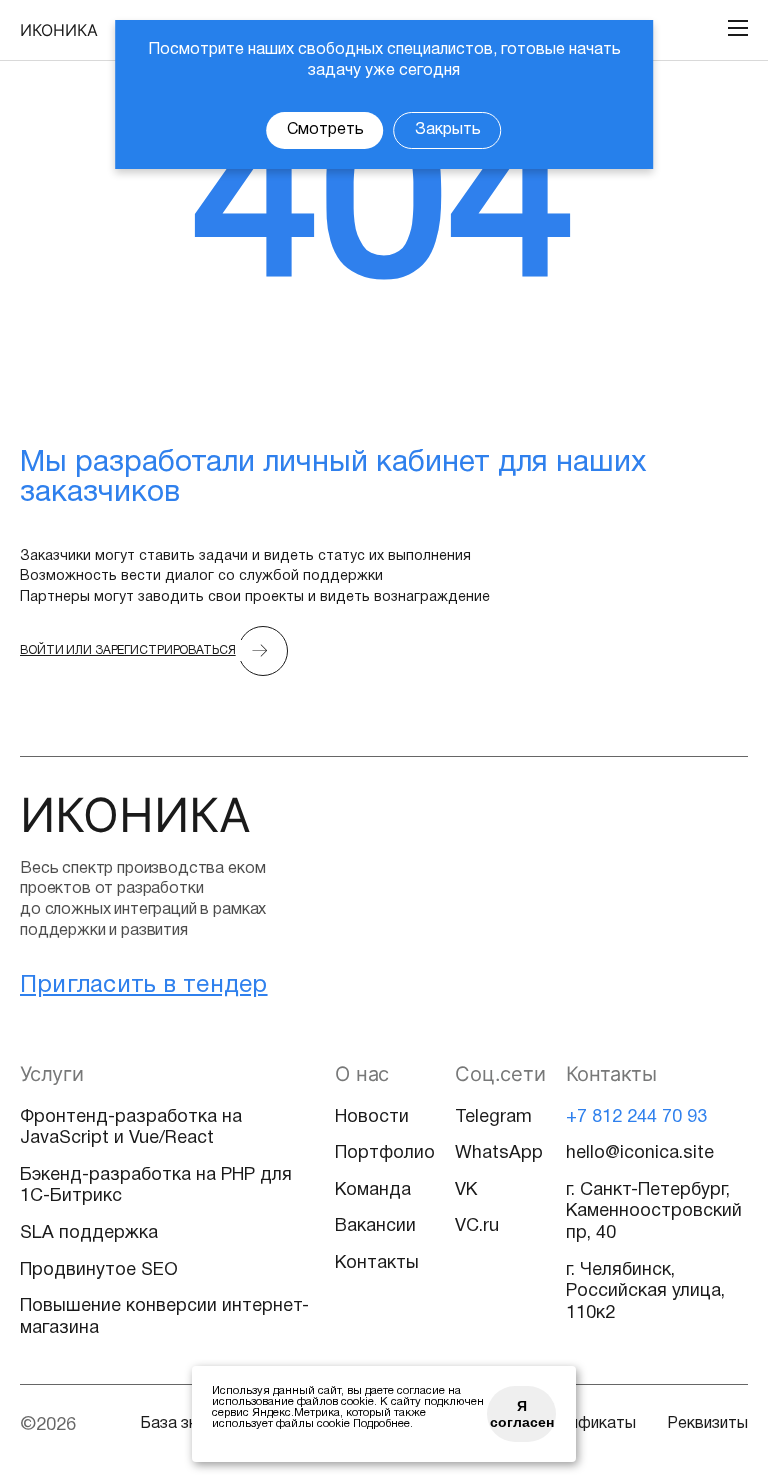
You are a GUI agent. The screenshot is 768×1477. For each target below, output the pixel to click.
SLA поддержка (89, 1233)
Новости (372, 1117)
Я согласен (522, 1414)
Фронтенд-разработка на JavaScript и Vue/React (131, 1128)
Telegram (493, 1117)
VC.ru (477, 1226)
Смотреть (325, 130)
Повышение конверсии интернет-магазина (164, 1317)
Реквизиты (707, 1424)
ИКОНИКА (59, 30)
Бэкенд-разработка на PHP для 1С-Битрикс (156, 1186)
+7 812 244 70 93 (636, 1117)
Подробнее (381, 1424)
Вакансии (375, 1226)
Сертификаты (584, 1424)
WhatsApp (499, 1153)
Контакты (377, 1263)
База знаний (185, 1424)
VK (466, 1190)
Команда (373, 1190)
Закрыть (448, 130)
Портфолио (385, 1153)
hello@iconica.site (640, 1153)
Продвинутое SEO (99, 1270)
